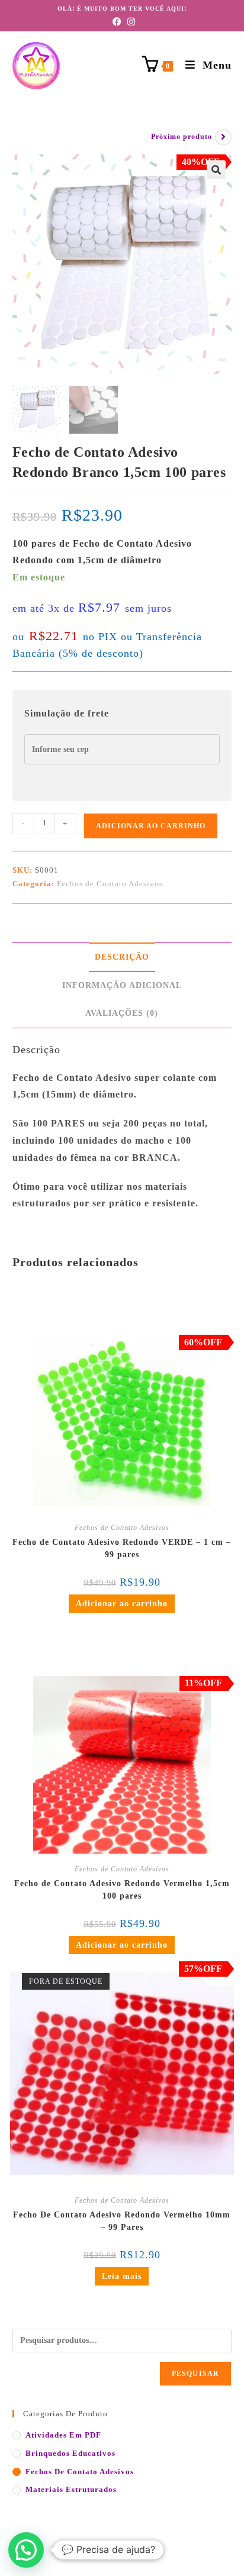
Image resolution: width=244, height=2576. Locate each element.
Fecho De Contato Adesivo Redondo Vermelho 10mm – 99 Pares (122, 2221)
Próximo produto (182, 137)
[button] (216, 170)
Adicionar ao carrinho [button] (122, 1604)
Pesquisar (196, 2374)
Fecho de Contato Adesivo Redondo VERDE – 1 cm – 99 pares (122, 1548)
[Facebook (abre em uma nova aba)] (115, 22)
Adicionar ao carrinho (151, 826)
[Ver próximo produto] (223, 137)
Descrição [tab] (122, 957)
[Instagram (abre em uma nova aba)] (129, 22)
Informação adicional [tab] (122, 985)
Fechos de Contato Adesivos (110, 884)
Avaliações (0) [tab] (122, 1013)
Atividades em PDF (63, 2435)
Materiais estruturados (71, 2489)
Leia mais (122, 2276)
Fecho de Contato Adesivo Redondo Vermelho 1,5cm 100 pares (122, 1890)
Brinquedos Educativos (70, 2453)
